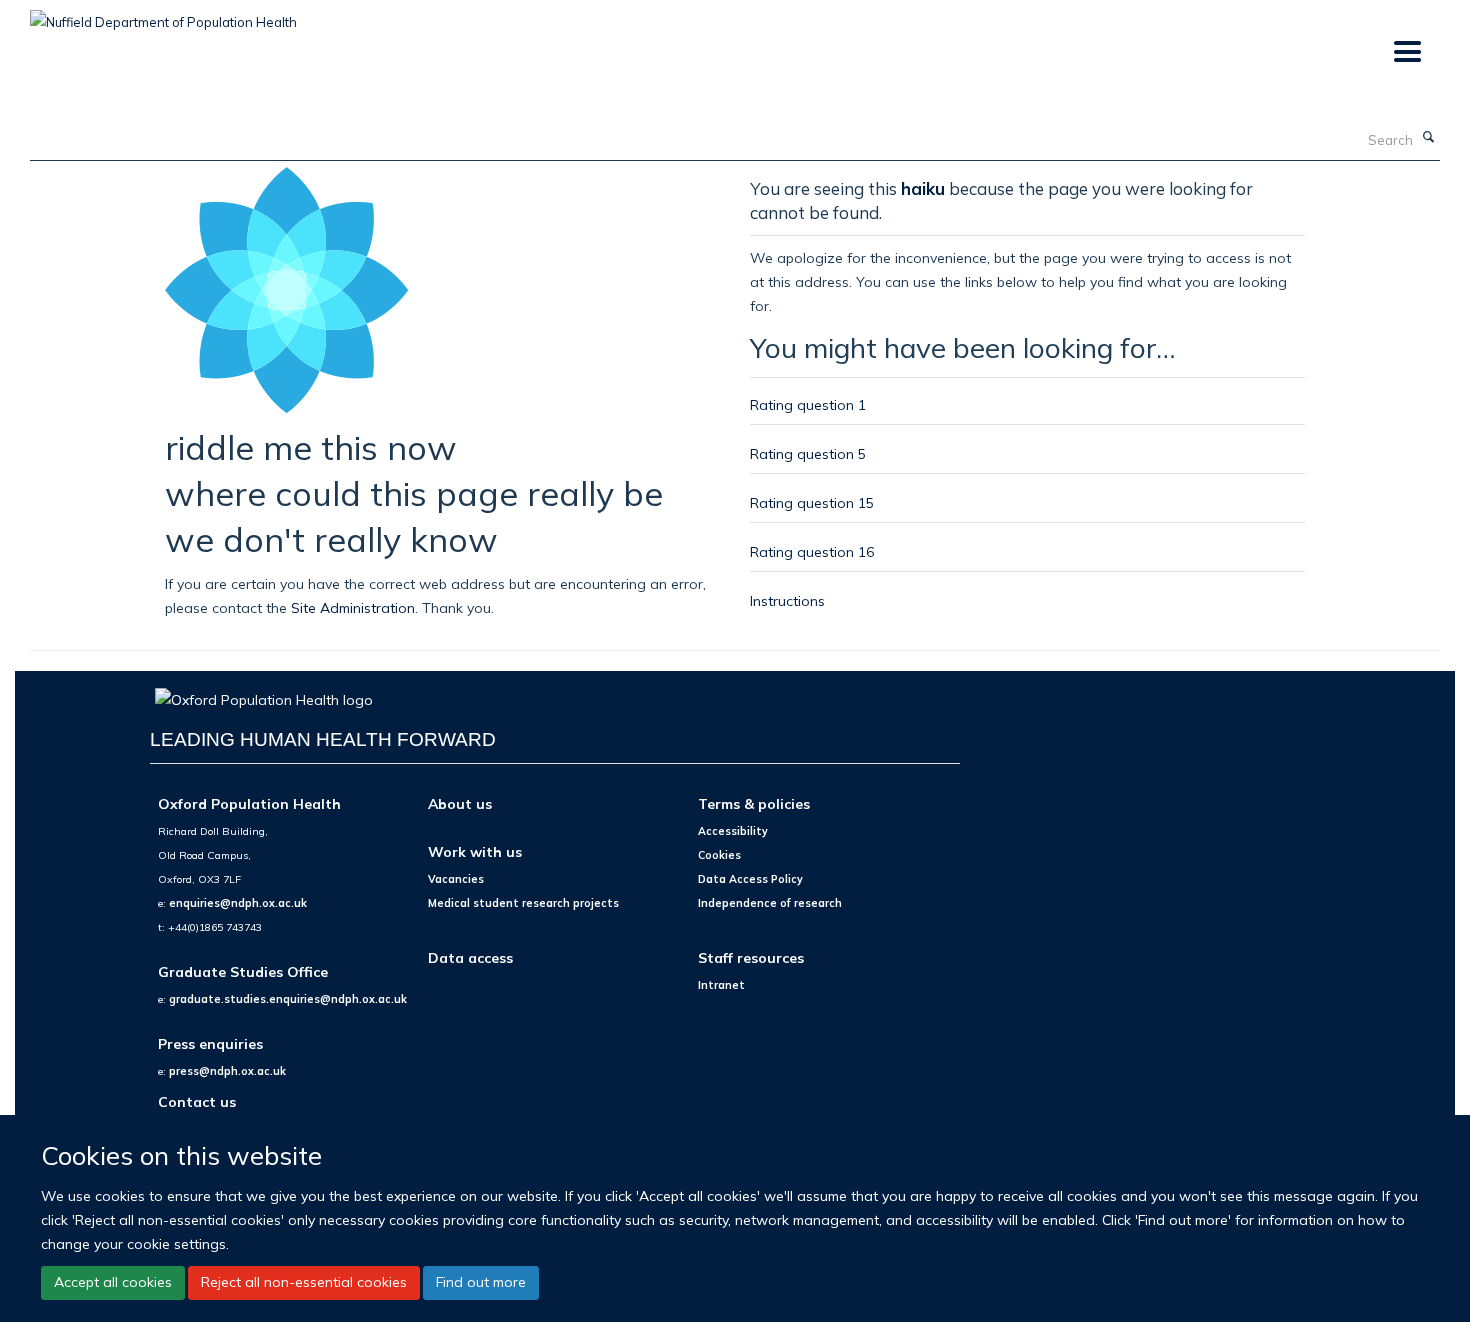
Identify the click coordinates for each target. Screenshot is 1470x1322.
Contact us (197, 1101)
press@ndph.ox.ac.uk (227, 1071)
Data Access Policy (750, 879)
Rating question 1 (808, 404)
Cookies (719, 855)
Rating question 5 (808, 453)
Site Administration (353, 607)
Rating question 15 (812, 502)
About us (460, 803)
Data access (470, 957)
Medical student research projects (523, 903)
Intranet (721, 985)
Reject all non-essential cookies (304, 1282)
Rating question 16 (812, 551)
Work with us (475, 851)
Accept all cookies (113, 1282)
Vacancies (456, 879)
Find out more (481, 1282)
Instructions (787, 600)
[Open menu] (1406, 52)
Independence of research (770, 903)
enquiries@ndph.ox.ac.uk (238, 903)
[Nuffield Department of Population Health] (163, 15)
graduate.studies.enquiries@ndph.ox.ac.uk (288, 999)
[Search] (1429, 138)
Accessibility (733, 831)
